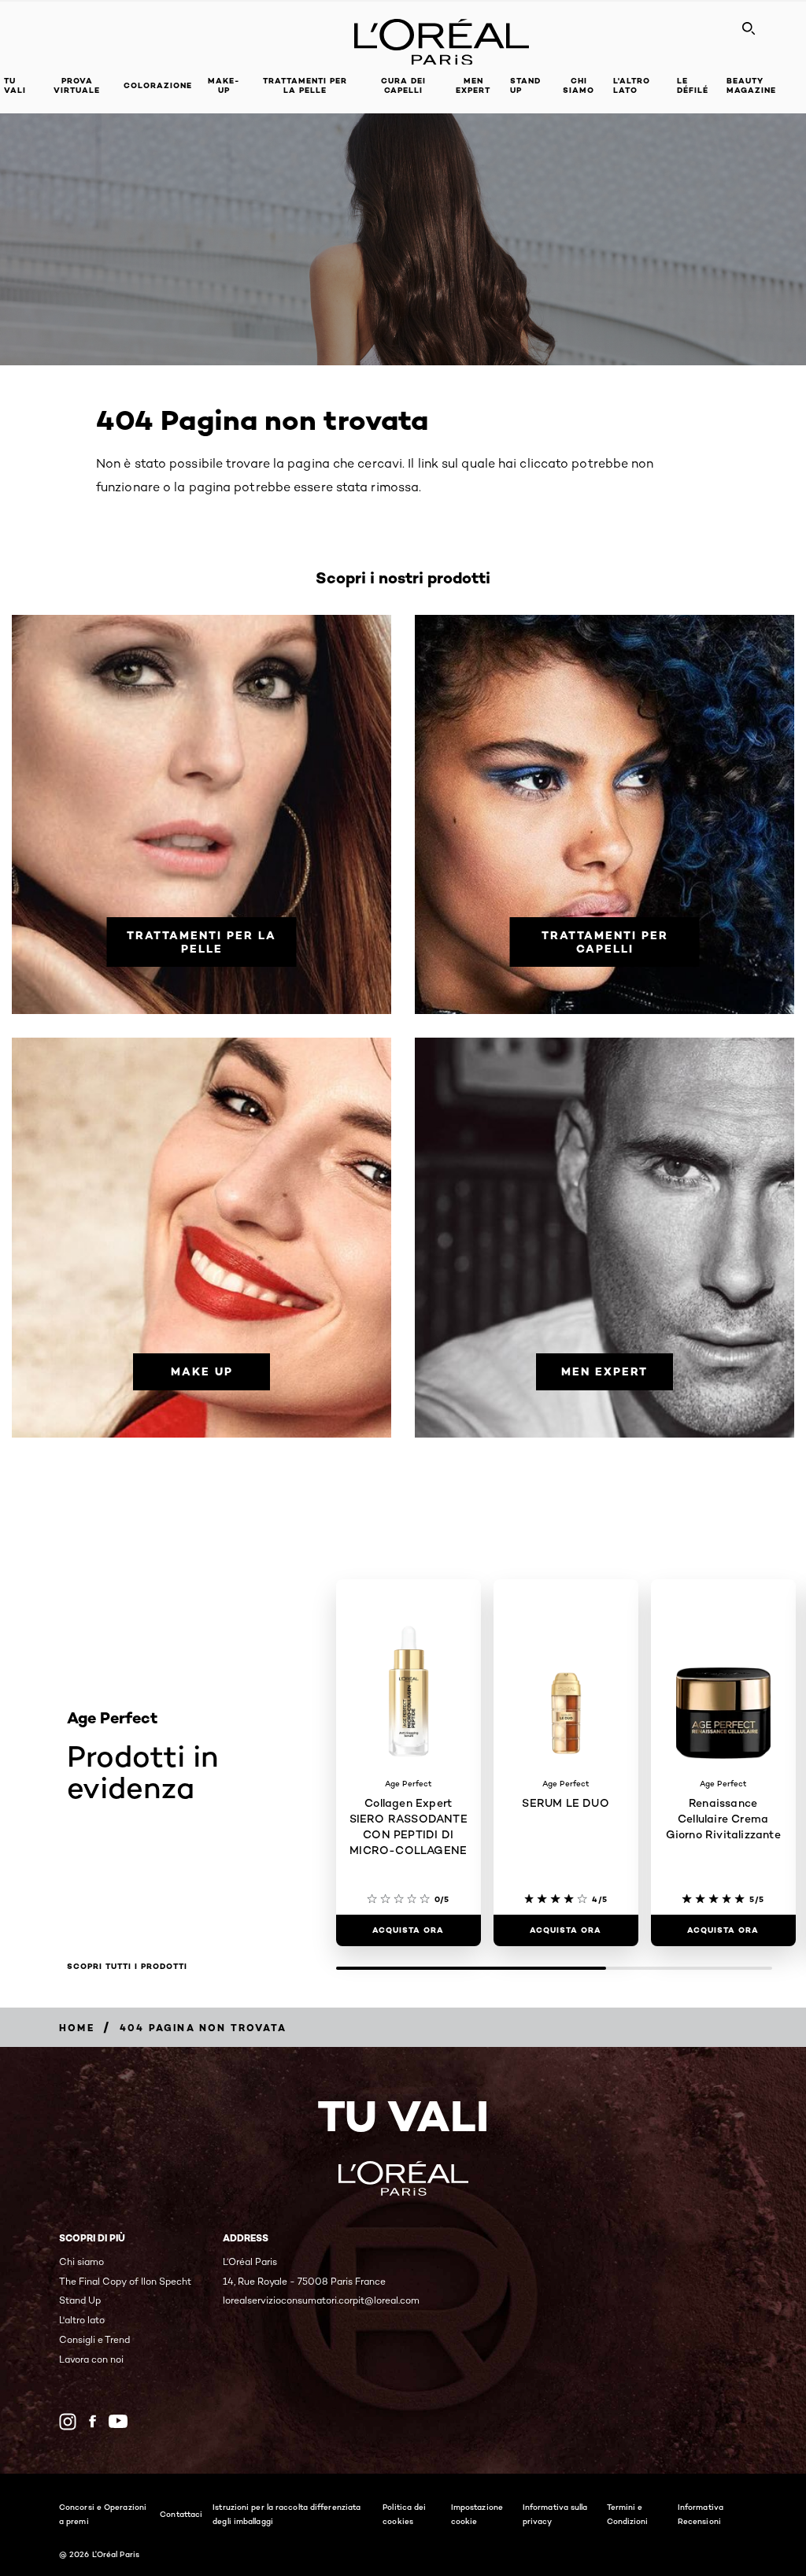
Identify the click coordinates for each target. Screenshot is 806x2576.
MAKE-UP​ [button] (224, 85)
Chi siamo (81, 2261)
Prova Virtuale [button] (77, 85)
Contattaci (181, 2514)
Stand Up (525, 85)
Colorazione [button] (158, 85)
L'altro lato (632, 85)
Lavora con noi (91, 2359)
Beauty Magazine (751, 85)
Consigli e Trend (94, 2339)
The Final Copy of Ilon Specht (125, 2281)
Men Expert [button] (473, 85)
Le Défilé (693, 85)
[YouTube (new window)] (118, 2421)
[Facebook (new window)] (92, 2421)
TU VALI (15, 85)
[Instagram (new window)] (68, 2422)
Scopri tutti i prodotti (127, 1967)
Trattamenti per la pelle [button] (305, 85)
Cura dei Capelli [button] (403, 85)
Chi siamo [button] (579, 85)
